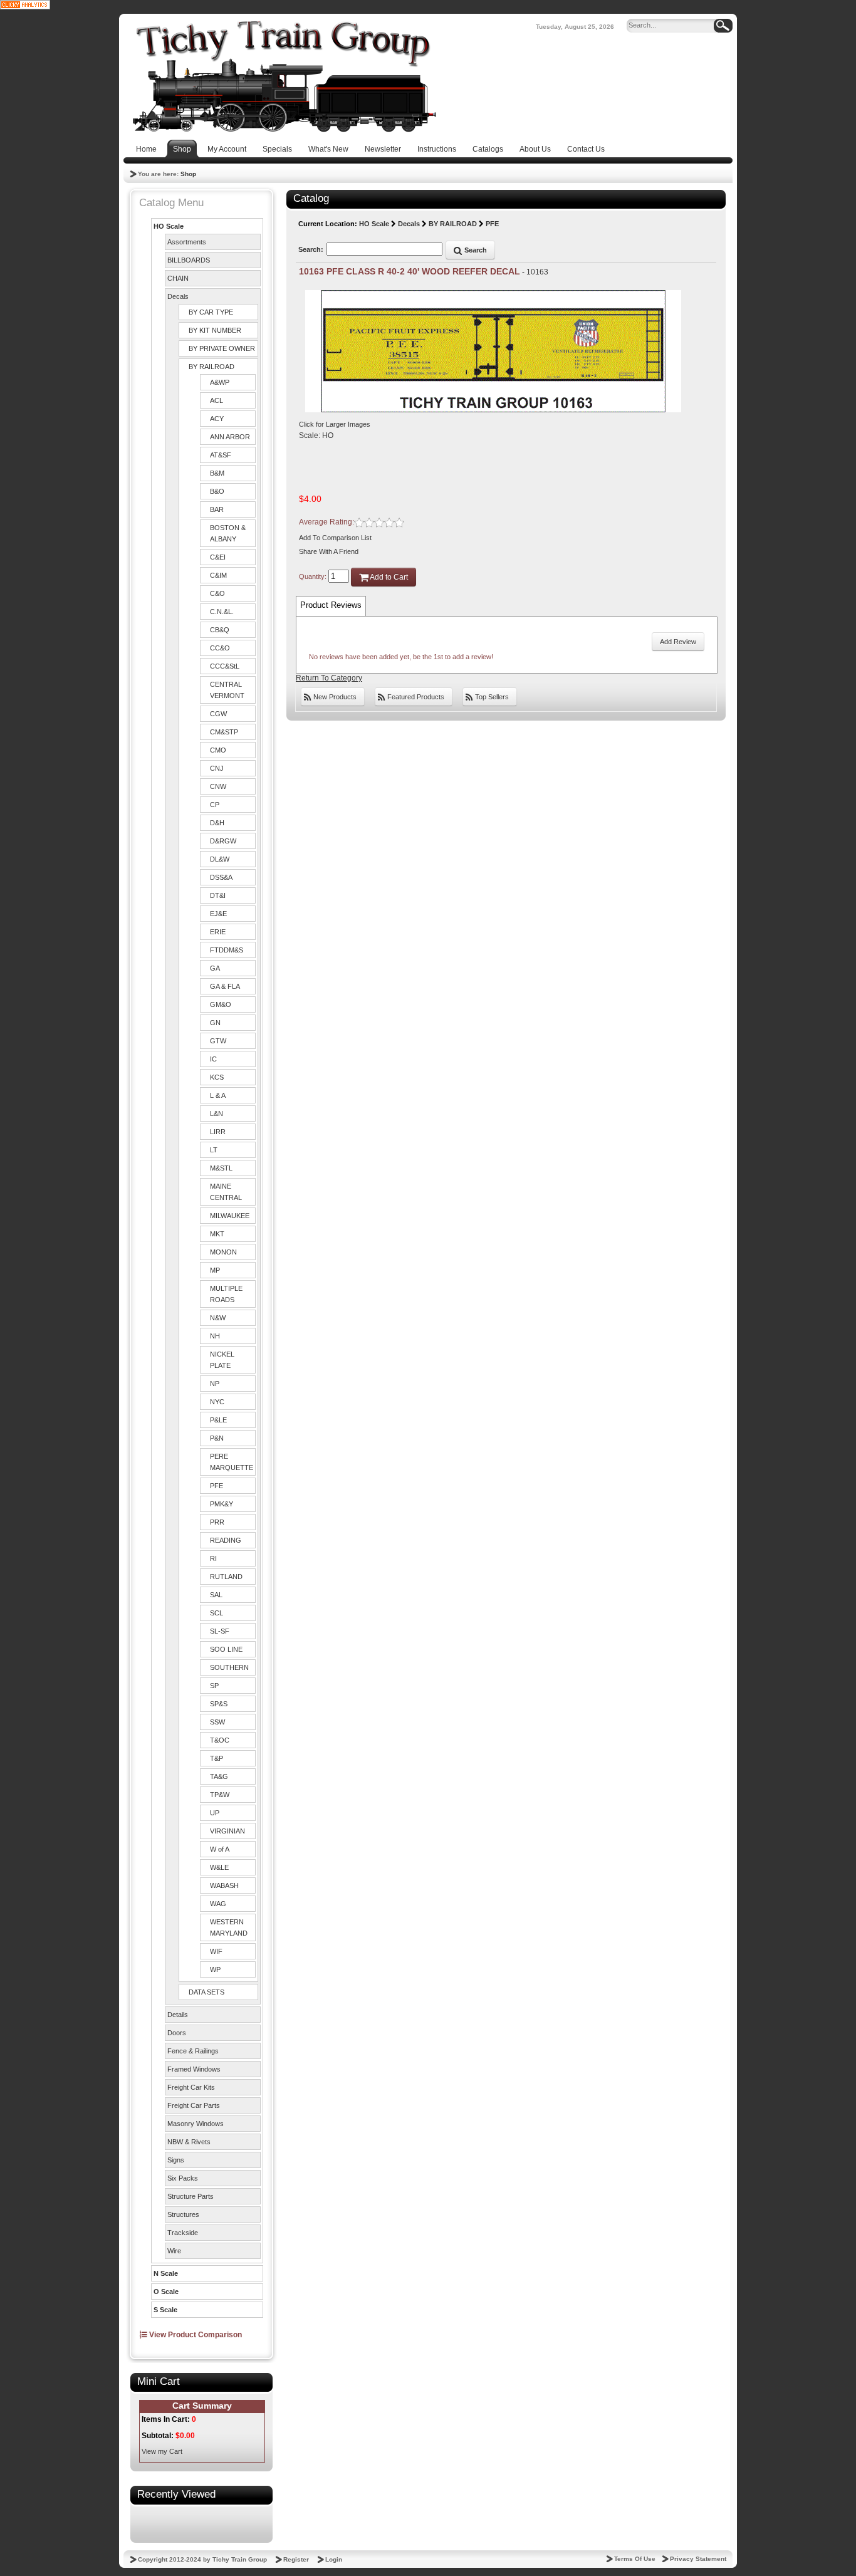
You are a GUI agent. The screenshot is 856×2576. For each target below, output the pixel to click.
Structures (183, 2214)
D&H (217, 823)
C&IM (218, 575)
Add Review (678, 642)
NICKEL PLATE (222, 1360)
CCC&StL (225, 666)
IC (213, 1059)
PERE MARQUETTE (232, 1462)
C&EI (218, 557)
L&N (217, 1113)
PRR (217, 1522)
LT (214, 1150)
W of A (220, 1849)
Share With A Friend (329, 551)
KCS (217, 1077)
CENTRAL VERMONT (227, 690)
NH (215, 1336)
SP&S (219, 1704)
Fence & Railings (193, 2051)
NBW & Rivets (189, 2142)
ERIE (218, 932)
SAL (216, 1595)
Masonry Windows (196, 2124)
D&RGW (223, 841)
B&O (217, 491)
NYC (217, 1402)
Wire (174, 2251)
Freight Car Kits (191, 2087)
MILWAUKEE (230, 1216)
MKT (217, 1234)
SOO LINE (226, 1649)
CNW (218, 786)
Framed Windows (194, 2069)
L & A (218, 1095)
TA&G (219, 1776)
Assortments (187, 242)
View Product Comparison (195, 2335)
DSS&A (221, 877)
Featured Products (415, 697)
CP (215, 805)
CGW (218, 714)
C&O (217, 593)
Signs (176, 2160)
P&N (217, 1438)
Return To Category (329, 678)
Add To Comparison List (335, 538)
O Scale (166, 2292)
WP (215, 1969)
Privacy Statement (698, 2559)
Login (334, 2559)
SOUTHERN (229, 1667)
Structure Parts (191, 2196)
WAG (218, 1904)
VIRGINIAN (227, 1831)
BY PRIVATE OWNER (222, 348)
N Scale (166, 2273)
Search (475, 250)
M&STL (221, 1168)
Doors (177, 2033)
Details (178, 2015)
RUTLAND (226, 1577)
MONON (223, 1252)
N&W (218, 1318)
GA (215, 968)
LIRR (218, 1132)
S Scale (165, 2310)
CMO (218, 750)
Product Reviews (331, 605)
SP (214, 1686)
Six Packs (183, 2178)
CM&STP (224, 732)
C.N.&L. (222, 612)
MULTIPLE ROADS (226, 1294)
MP (215, 1270)
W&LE (219, 1867)
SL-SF (220, 1631)
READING (226, 1540)
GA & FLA (225, 986)
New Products (334, 697)
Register (296, 2559)
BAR (217, 509)
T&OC (220, 1740)
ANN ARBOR (230, 437)
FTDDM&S (227, 950)
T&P (217, 1758)
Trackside (183, 2233)
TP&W (220, 1795)
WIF (216, 1951)
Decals (178, 296)
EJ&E (218, 914)
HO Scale (169, 226)
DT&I (218, 895)
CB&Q (220, 630)
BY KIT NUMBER (215, 330)
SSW (217, 1722)
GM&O (221, 1004)
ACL (217, 400)
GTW (218, 1041)
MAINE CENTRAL (226, 1192)
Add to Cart (388, 577)
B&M (217, 473)
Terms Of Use (635, 2559)
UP (215, 1813)
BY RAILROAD (211, 367)
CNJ (217, 768)
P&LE (218, 1420)
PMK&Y (222, 1504)
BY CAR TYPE (211, 312)
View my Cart (162, 2451)
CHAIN (178, 278)
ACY (217, 419)
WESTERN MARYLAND (229, 1927)
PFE (217, 1486)
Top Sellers (491, 697)
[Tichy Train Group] (284, 76)
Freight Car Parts (194, 2105)
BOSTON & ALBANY (228, 533)
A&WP (220, 382)
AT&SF (221, 455)
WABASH (224, 1885)
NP (215, 1384)
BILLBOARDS (189, 260)
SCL (217, 1613)
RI (213, 1558)
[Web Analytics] (25, 4)
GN (215, 1023)
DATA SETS (206, 1992)
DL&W (220, 859)
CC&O (220, 648)
